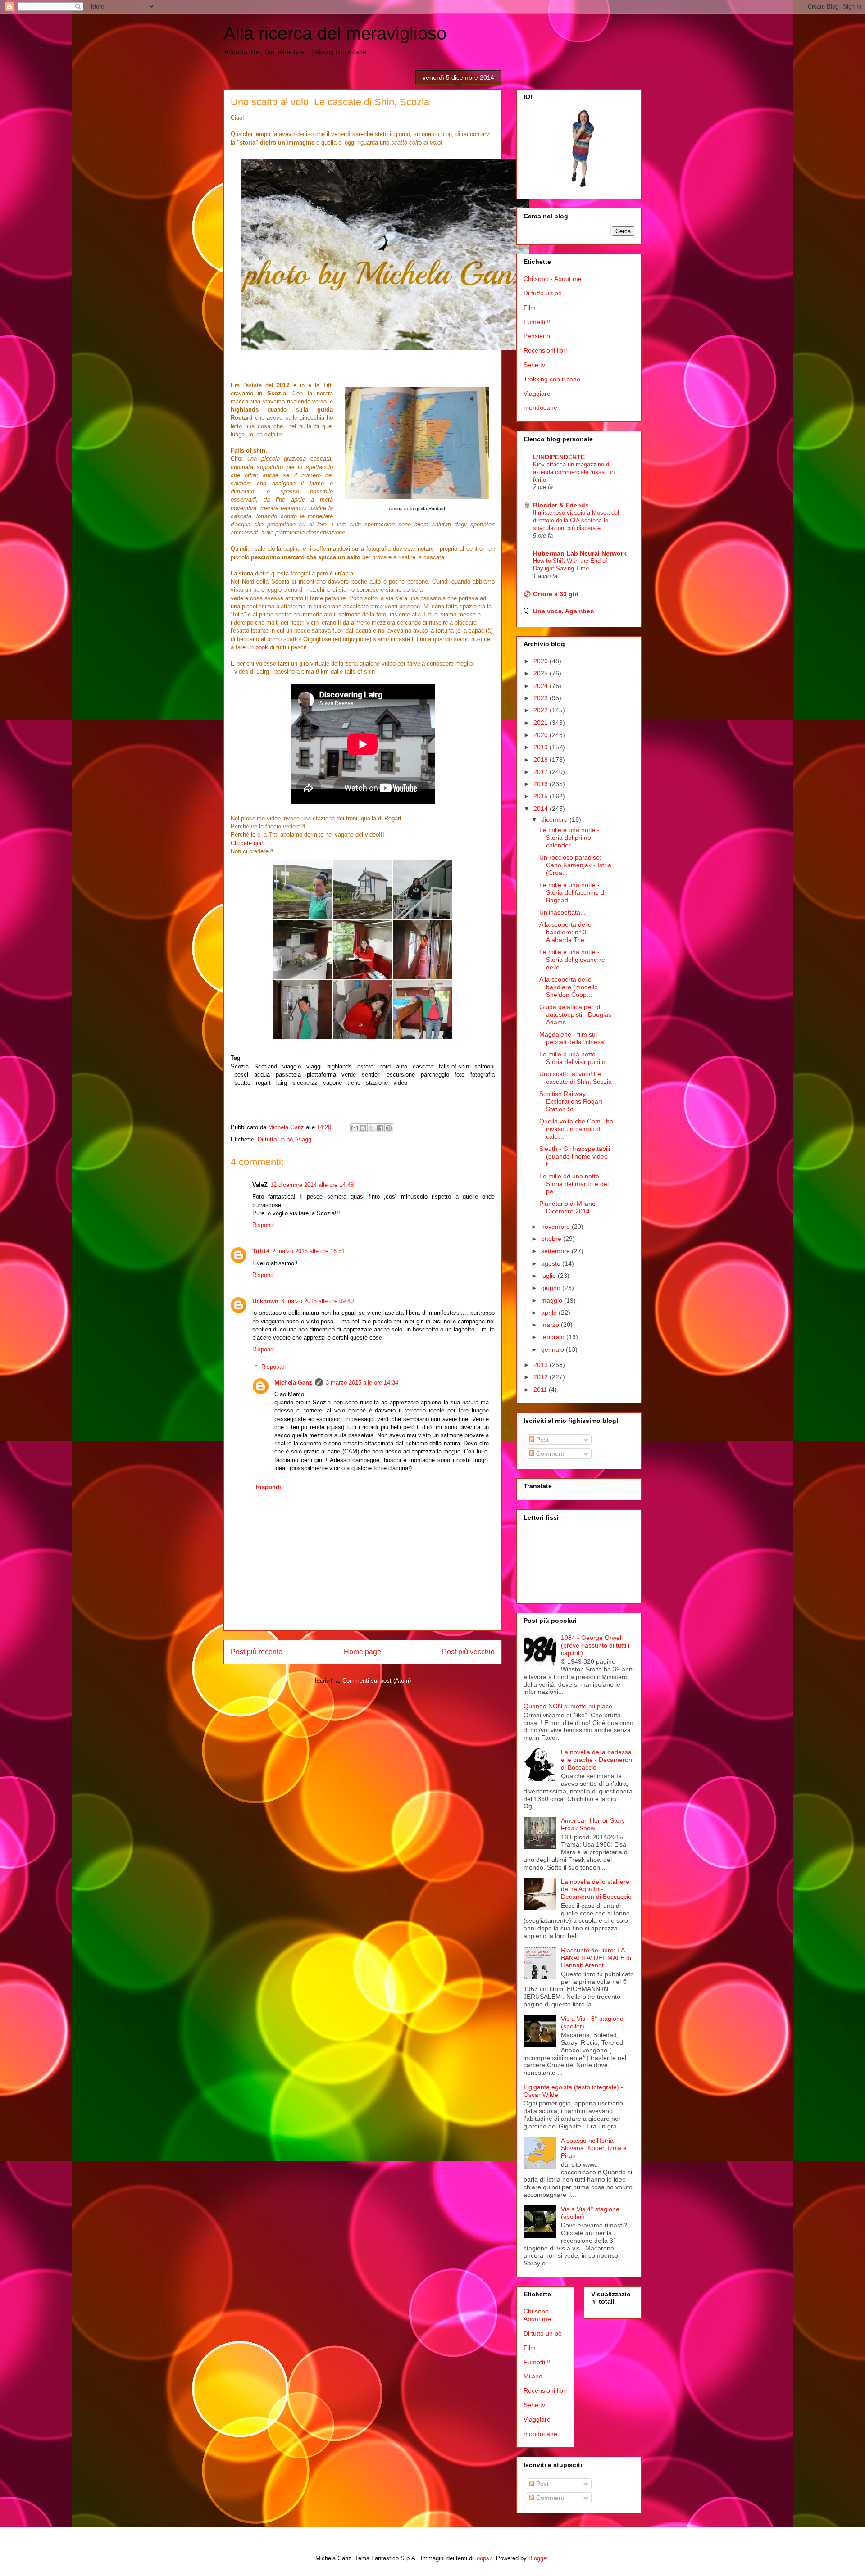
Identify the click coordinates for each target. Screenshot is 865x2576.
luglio (549, 1276)
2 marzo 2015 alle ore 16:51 (308, 1251)
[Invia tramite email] (355, 1128)
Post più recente (257, 1652)
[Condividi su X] (372, 1128)
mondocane (540, 407)
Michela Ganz (293, 1383)
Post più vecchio (468, 1652)
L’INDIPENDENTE (559, 457)
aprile (550, 1313)
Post (542, 1440)
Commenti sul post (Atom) (377, 1681)
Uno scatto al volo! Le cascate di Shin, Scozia (576, 1078)
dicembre (555, 819)
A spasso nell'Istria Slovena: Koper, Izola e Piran (594, 2148)
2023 (542, 698)
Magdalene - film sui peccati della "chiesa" (573, 1038)
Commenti (550, 1453)
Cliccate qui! (247, 843)
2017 (542, 772)
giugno (552, 1288)
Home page (362, 1652)
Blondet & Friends (561, 505)
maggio (553, 1300)
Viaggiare (537, 394)
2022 (542, 710)
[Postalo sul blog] (363, 1128)
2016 (542, 784)
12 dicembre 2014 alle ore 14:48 (312, 1185)
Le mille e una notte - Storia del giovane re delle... (572, 960)
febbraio (554, 1337)
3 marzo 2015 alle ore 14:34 (362, 1383)
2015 (542, 796)
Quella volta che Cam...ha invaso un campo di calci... (576, 1129)
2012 (542, 1377)
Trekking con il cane (552, 379)
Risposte (273, 1367)
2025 (542, 673)
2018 (542, 760)
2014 (542, 809)
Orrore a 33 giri (556, 594)
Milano (533, 2376)
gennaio (553, 1349)
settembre (556, 1251)
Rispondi (264, 1225)
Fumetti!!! (537, 322)
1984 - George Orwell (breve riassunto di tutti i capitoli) (595, 1645)
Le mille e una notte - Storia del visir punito (572, 1058)
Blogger (538, 2558)
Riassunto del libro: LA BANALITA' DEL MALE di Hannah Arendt (596, 1958)
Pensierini (537, 336)
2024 (542, 686)
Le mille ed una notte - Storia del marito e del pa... (574, 1184)
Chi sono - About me (553, 279)
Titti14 (261, 1251)
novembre (556, 1227)
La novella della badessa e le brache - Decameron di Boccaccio (596, 1760)
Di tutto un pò (275, 1139)
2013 (542, 1365)
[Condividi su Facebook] (380, 1128)
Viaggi (305, 1139)
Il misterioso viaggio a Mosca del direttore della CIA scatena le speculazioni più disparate (576, 521)
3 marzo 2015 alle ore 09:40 (317, 1301)
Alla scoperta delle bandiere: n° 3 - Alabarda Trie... (565, 932)
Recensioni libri (545, 350)
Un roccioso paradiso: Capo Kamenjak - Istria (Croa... (575, 865)
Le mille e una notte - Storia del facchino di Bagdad (572, 892)
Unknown (265, 1301)
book (263, 647)
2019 (542, 747)
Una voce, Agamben (564, 611)
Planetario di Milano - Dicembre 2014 (569, 1207)
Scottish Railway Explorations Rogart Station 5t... (571, 1101)
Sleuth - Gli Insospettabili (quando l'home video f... (575, 1156)
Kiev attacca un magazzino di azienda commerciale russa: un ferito (574, 472)
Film (530, 308)
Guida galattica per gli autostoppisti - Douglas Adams (575, 1014)
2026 (542, 661)
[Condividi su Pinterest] (389, 1128)
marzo (551, 1325)
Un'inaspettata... (562, 912)
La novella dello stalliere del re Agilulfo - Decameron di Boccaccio (596, 1889)
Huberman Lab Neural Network (580, 553)
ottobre (552, 1239)
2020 (542, 735)
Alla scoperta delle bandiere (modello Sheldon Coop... (569, 987)
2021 (542, 723)
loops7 (484, 2558)
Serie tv (534, 365)
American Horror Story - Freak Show (595, 1824)
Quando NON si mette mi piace (568, 1706)
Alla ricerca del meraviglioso (335, 33)
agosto (552, 1263)
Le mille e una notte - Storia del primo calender (569, 838)
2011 (541, 1390)
